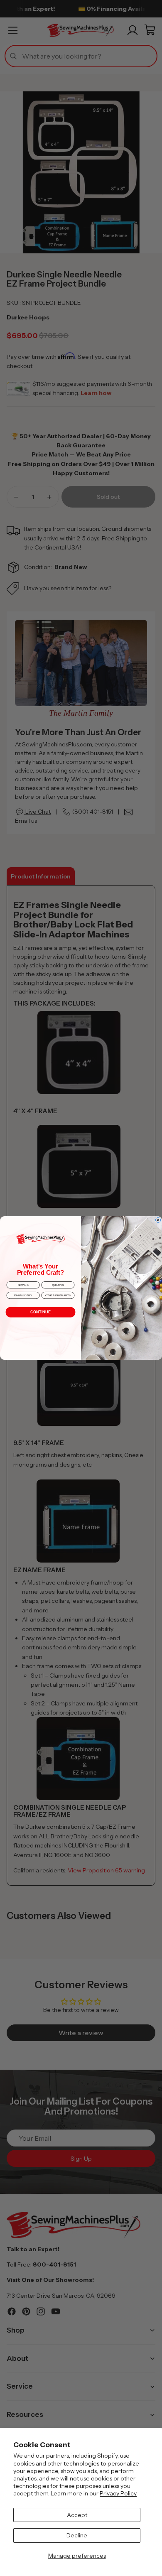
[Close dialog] (158, 1220)
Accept (77, 2515)
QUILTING (58, 1285)
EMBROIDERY (23, 1295)
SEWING (23, 1285)
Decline (77, 2535)
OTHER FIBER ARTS (58, 1295)
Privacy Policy (118, 2493)
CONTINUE (40, 1312)
